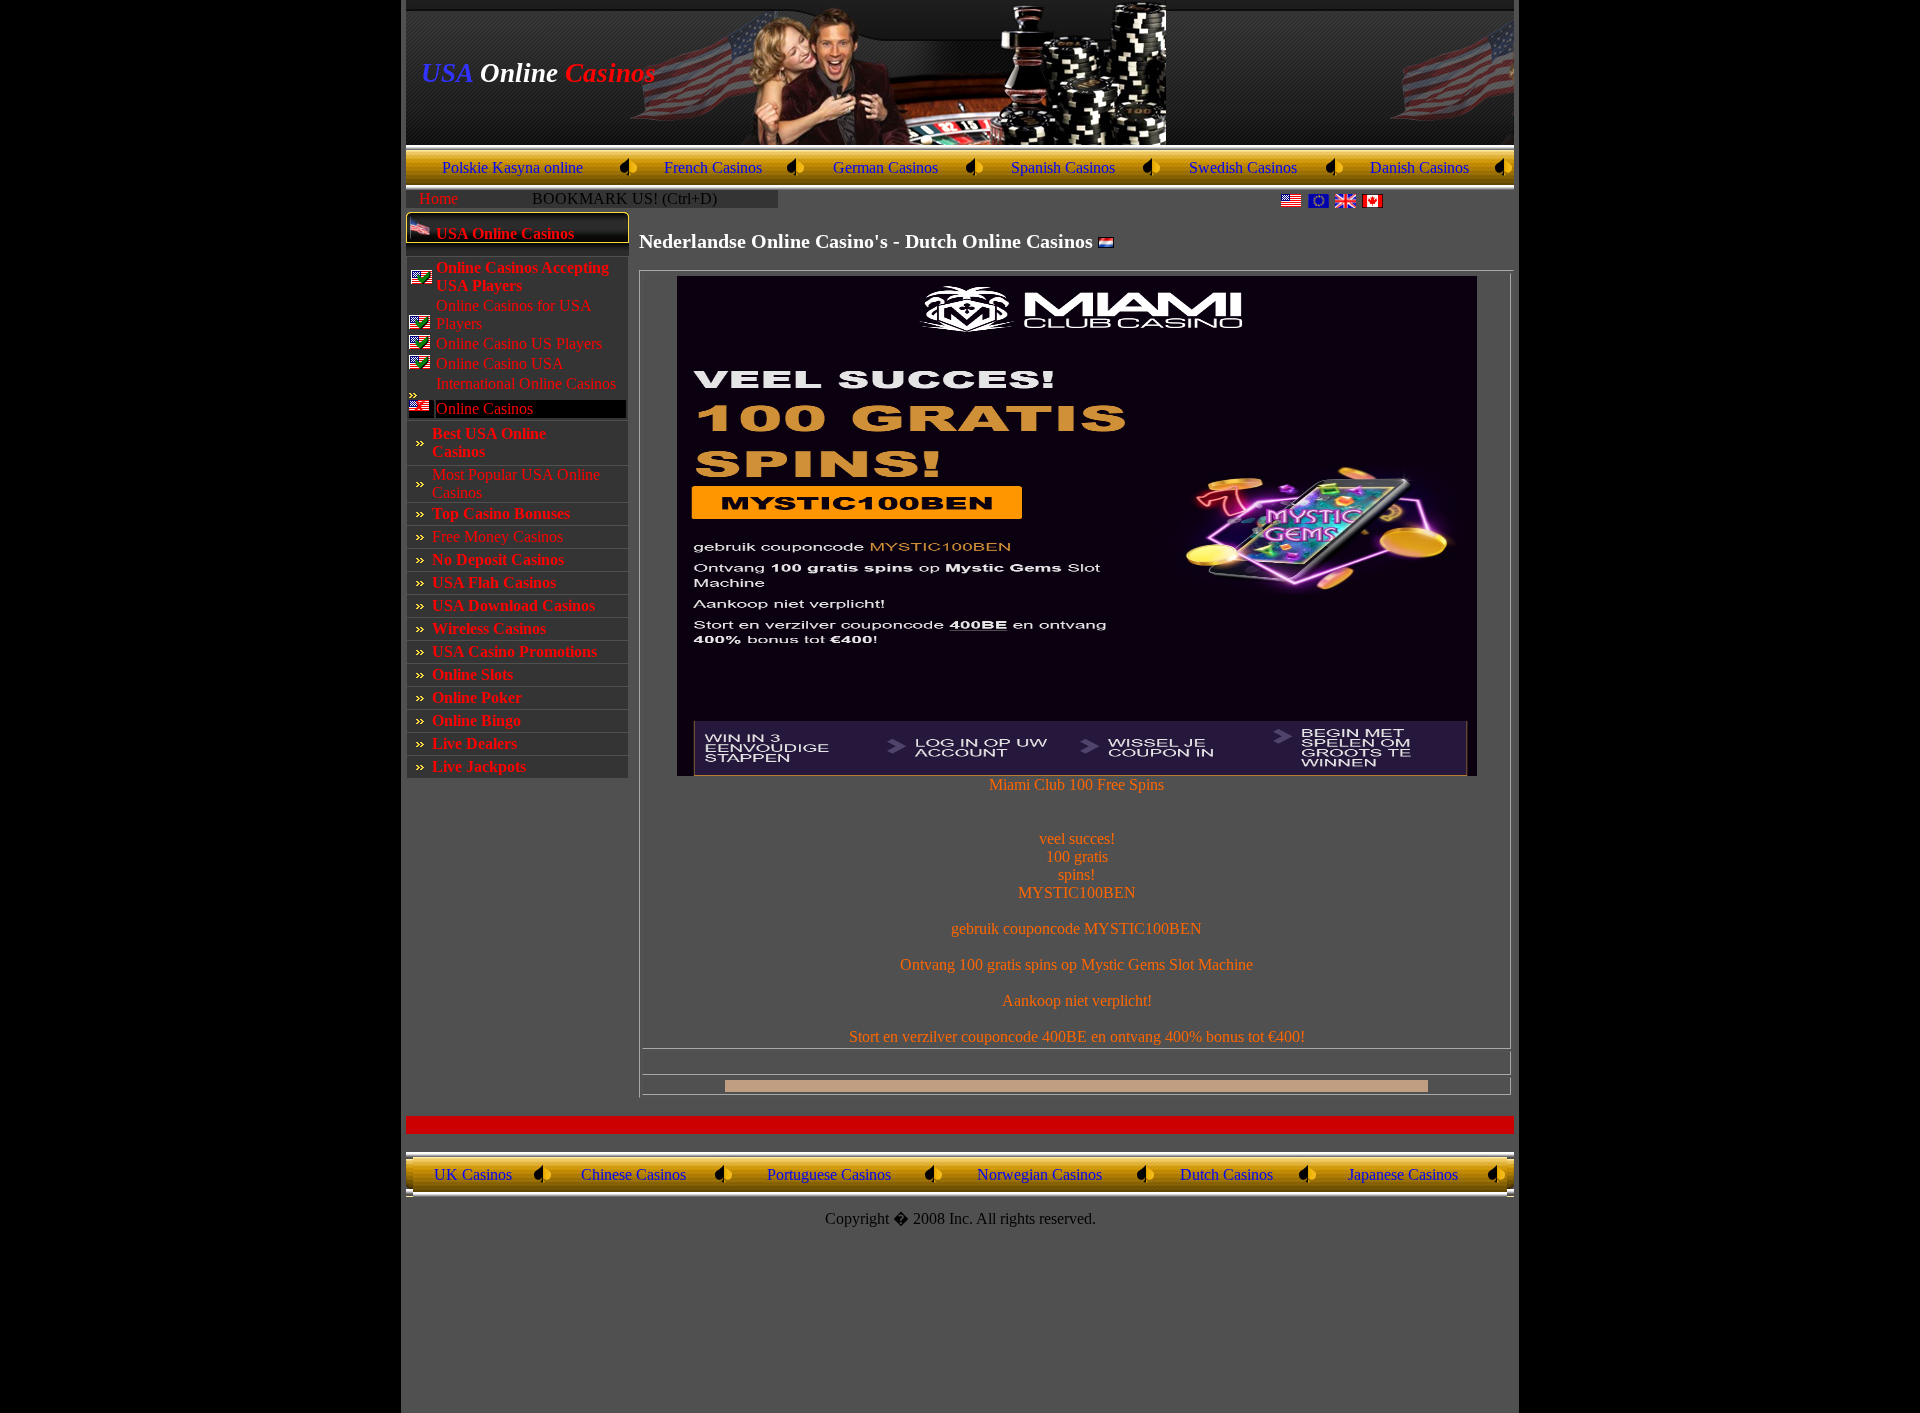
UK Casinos (473, 1174)
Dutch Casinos (1226, 1174)
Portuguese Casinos (829, 1174)
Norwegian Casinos (1039, 1174)
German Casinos (885, 167)
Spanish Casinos (1063, 167)
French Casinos (713, 167)
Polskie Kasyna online (512, 167)
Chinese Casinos (633, 1174)
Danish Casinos (1419, 167)
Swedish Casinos (1243, 167)
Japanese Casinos (1403, 1174)
